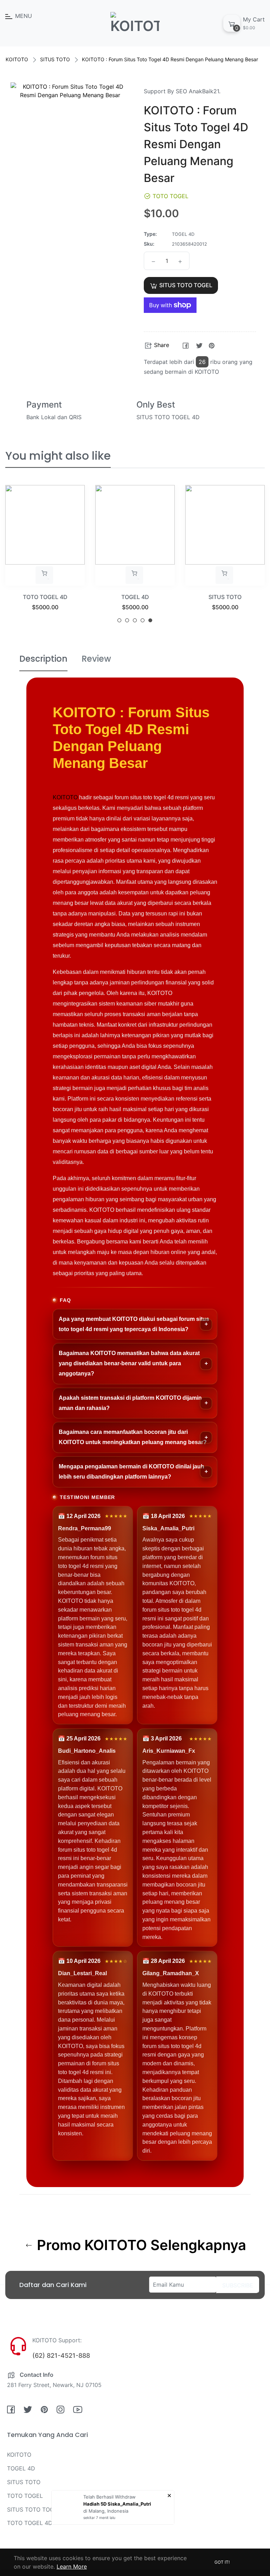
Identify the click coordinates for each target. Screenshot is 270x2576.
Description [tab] (43, 659)
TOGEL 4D (45, 597)
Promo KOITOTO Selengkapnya (140, 2245)
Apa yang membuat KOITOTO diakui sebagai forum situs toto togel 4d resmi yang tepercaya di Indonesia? (134, 1324)
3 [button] (135, 620)
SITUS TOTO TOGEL (34, 2509)
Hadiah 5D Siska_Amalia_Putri (117, 2504)
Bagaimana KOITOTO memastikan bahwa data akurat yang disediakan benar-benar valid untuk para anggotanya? (129, 1363)
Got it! (222, 2562)
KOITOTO (17, 59)
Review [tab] (96, 659)
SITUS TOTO (55, 59)
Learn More (72, 2566)
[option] (45, 557)
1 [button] (119, 620)
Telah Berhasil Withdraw (110, 2497)
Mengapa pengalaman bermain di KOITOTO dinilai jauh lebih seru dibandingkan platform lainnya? (131, 1472)
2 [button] (127, 620)
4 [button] (143, 620)
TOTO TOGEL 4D (30, 2523)
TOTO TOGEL (225, 597)
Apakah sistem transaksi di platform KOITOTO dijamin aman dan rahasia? (130, 1403)
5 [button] (150, 620)
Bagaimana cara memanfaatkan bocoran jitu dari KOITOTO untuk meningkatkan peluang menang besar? (133, 1437)
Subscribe (238, 2285)
